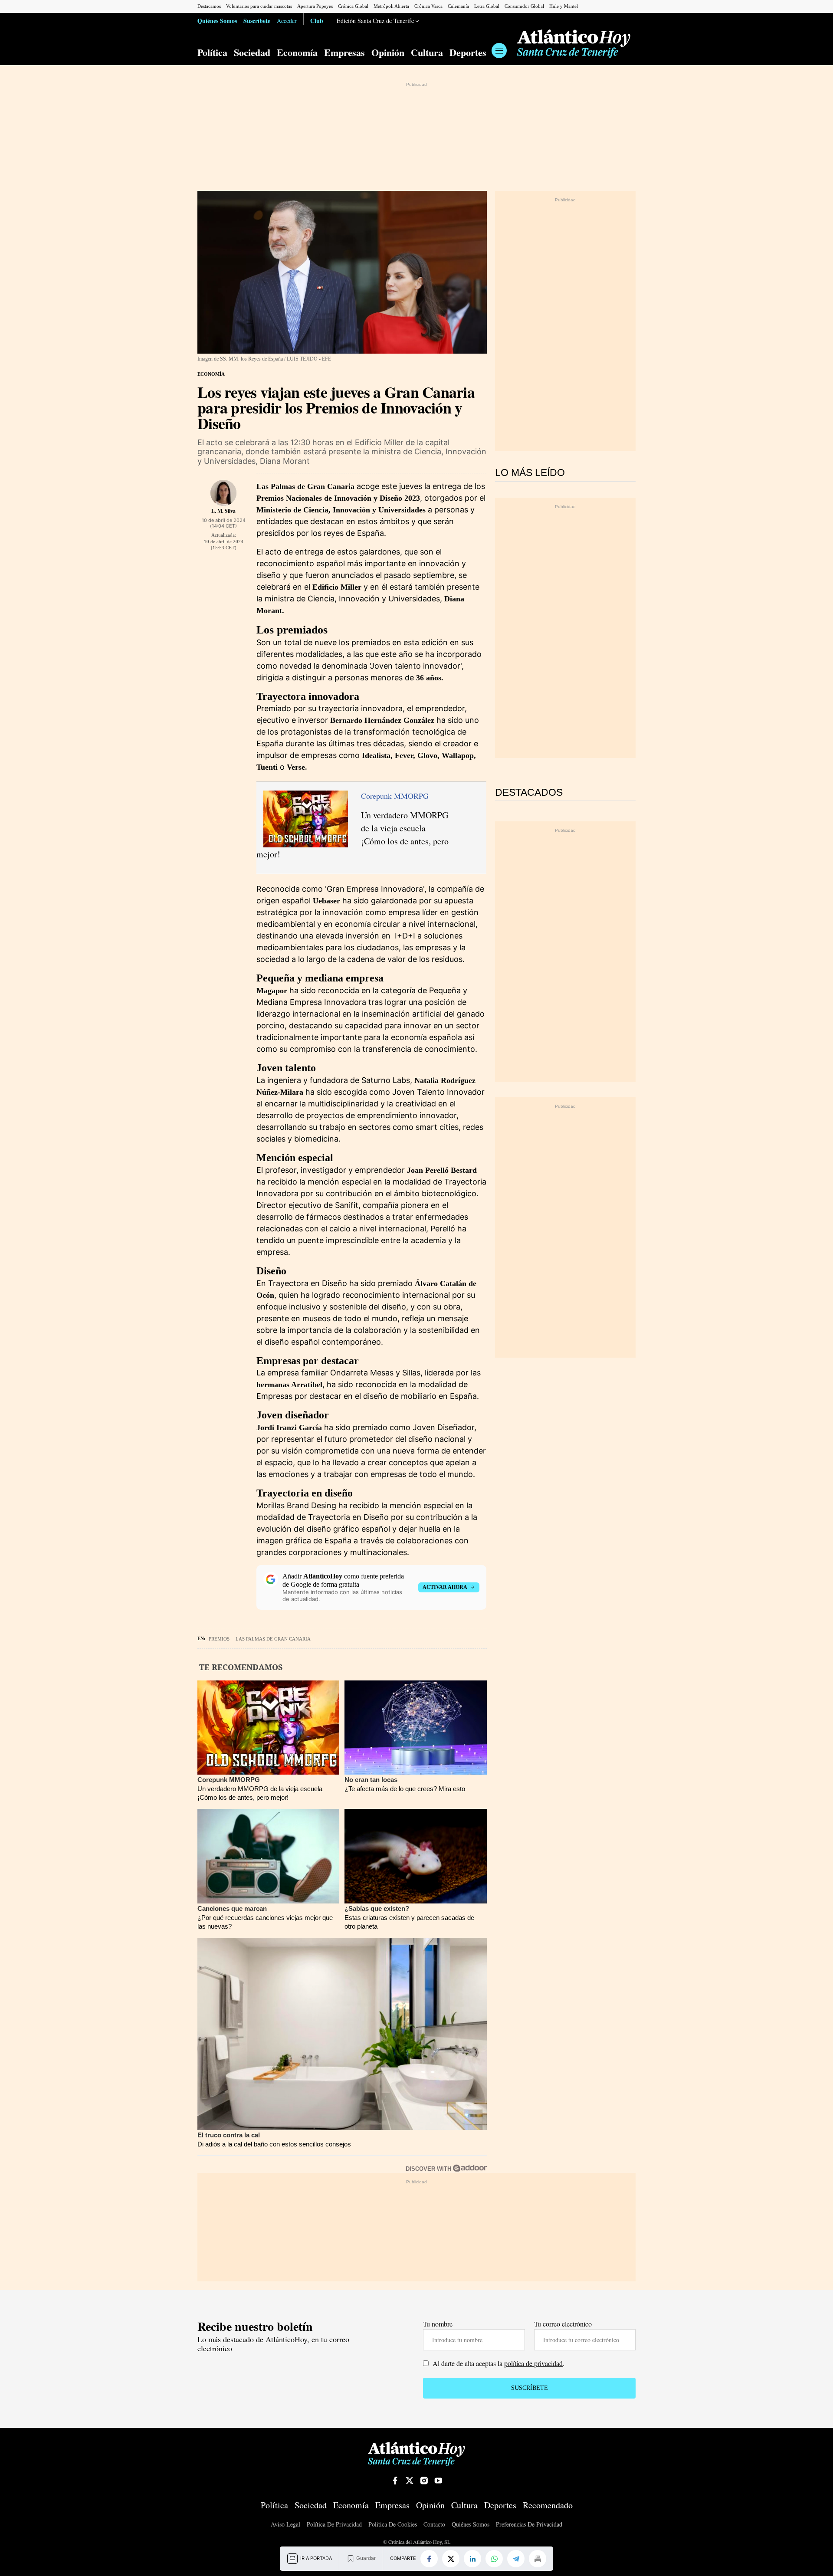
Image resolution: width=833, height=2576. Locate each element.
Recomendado (548, 2505)
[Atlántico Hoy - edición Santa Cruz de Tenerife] (574, 44)
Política (212, 53)
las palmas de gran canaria (273, 1639)
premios (219, 1639)
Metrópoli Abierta (391, 6)
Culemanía (458, 6)
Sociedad (252, 53)
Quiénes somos (471, 2525)
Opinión (388, 53)
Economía (297, 53)
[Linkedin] (472, 2559)
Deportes (468, 53)
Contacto (434, 2525)
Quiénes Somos (217, 20)
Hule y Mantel (564, 6)
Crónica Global (353, 6)
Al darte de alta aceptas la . (498, 2363)
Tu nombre (438, 2324)
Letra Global (487, 6)
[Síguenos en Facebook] (395, 2481)
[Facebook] (429, 2559)
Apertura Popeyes (315, 6)
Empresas (344, 53)
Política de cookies (393, 2525)
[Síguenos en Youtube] (438, 2481)
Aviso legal (285, 2525)
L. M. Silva (223, 511)
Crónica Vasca (428, 6)
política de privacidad (533, 2363)
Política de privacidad (334, 2525)
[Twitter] (451, 2559)
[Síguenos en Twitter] (410, 2481)
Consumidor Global (524, 6)
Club (317, 20)
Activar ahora (445, 1587)
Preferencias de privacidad (529, 2524)
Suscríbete (257, 20)
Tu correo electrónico (563, 2324)
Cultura (427, 53)
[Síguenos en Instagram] (424, 2481)
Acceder (287, 21)
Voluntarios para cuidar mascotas (259, 6)
